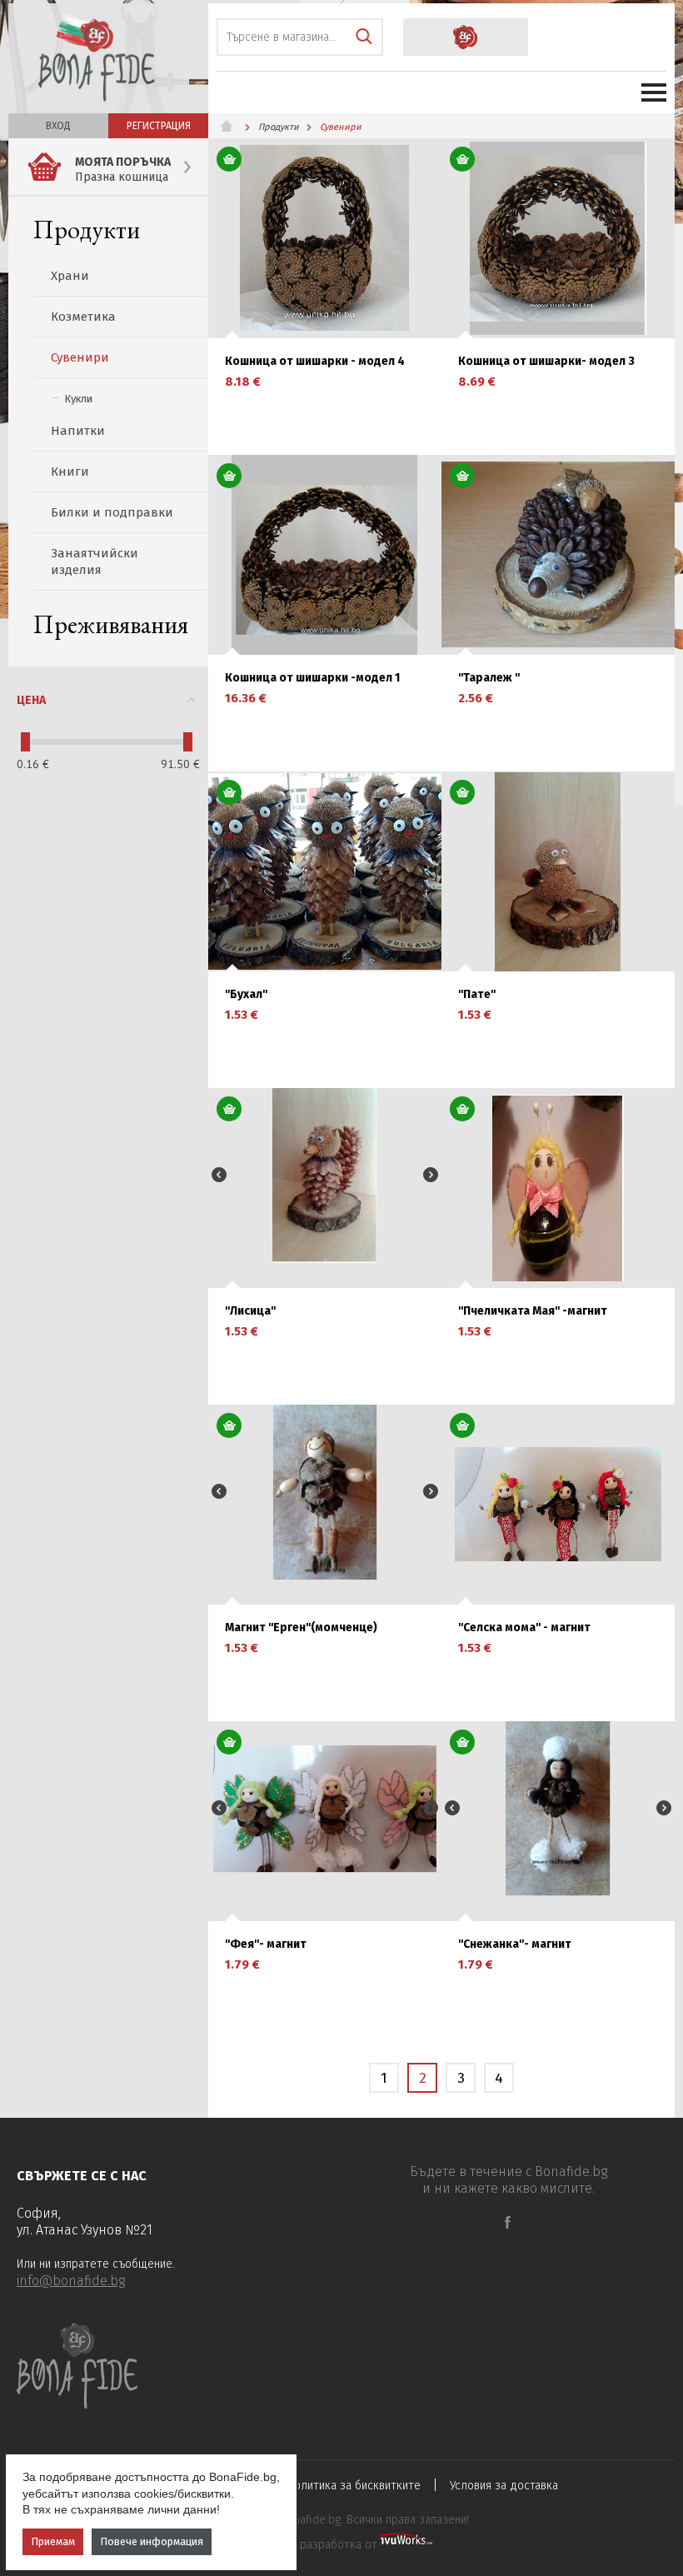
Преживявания (111, 624)
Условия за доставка (504, 2486)
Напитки (78, 431)
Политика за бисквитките (354, 2486)
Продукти (87, 230)
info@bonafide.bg (71, 2281)
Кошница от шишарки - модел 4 (315, 362)
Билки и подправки (112, 512)
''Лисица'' (250, 1311)
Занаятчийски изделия (95, 562)
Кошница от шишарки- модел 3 (546, 362)
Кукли (78, 399)
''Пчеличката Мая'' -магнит (533, 1311)
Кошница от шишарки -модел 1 (312, 678)
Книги (70, 472)
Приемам (53, 2541)
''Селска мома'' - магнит (524, 1628)
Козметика (83, 317)
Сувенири (80, 357)
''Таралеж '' (489, 678)
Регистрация (159, 126)
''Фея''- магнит (266, 1944)
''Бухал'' (246, 995)
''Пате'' (477, 995)
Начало (233, 126)
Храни (70, 276)
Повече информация (152, 2541)
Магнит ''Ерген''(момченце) (301, 1628)
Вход (58, 126)
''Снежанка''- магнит (515, 1944)
